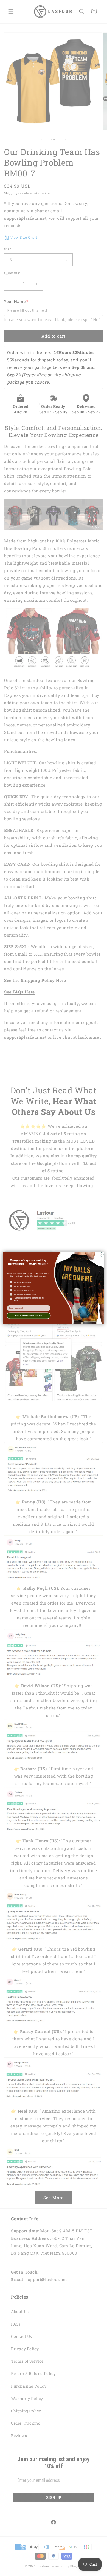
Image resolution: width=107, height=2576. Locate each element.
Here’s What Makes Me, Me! (29, 1315)
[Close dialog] (102, 1254)
